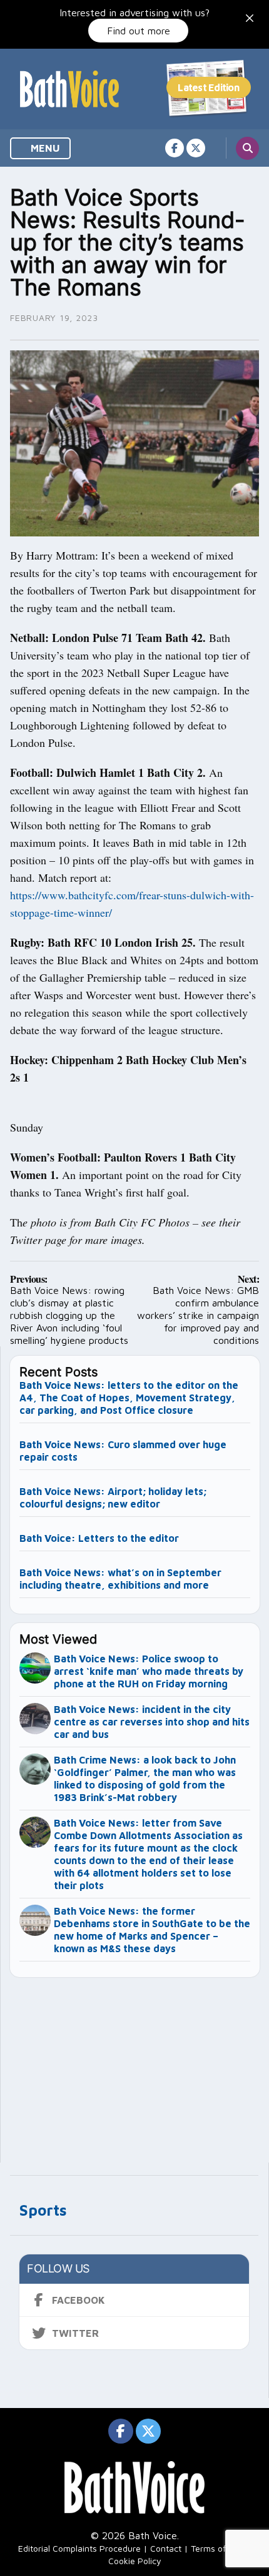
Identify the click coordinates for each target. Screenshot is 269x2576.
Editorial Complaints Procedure (79, 2548)
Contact (166, 2548)
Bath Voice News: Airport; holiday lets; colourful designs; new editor (113, 1498)
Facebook (79, 2300)
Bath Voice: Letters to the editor (99, 1538)
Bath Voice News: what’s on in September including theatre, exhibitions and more (120, 1579)
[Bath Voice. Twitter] (196, 148)
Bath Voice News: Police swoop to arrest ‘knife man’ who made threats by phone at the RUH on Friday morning (149, 1671)
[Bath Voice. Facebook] (175, 148)
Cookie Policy (135, 2561)
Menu (44, 148)
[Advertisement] (135, 2065)
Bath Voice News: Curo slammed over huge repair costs (123, 1451)
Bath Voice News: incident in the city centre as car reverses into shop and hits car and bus (152, 1722)
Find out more (139, 31)
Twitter (75, 2333)
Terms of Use (217, 2548)
